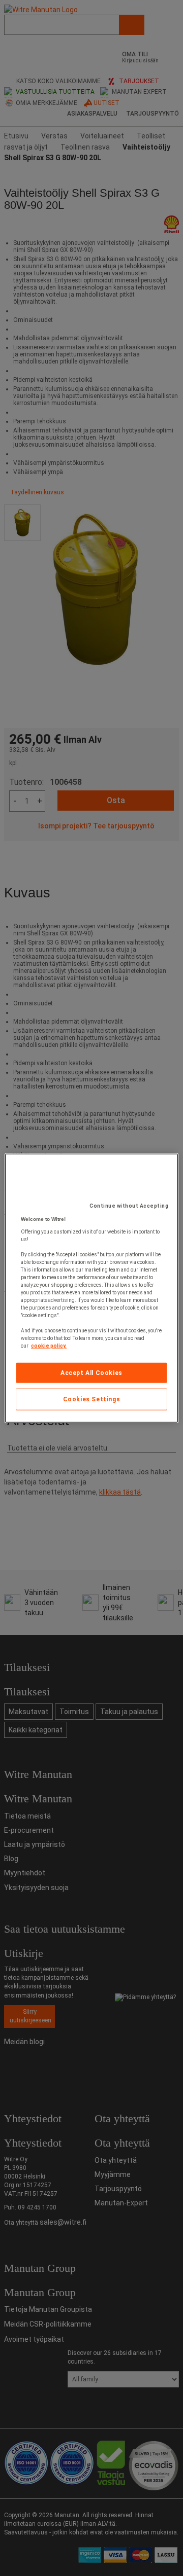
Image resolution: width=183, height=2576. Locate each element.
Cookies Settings (92, 1399)
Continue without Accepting (129, 1205)
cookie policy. (49, 1345)
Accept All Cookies (91, 1372)
